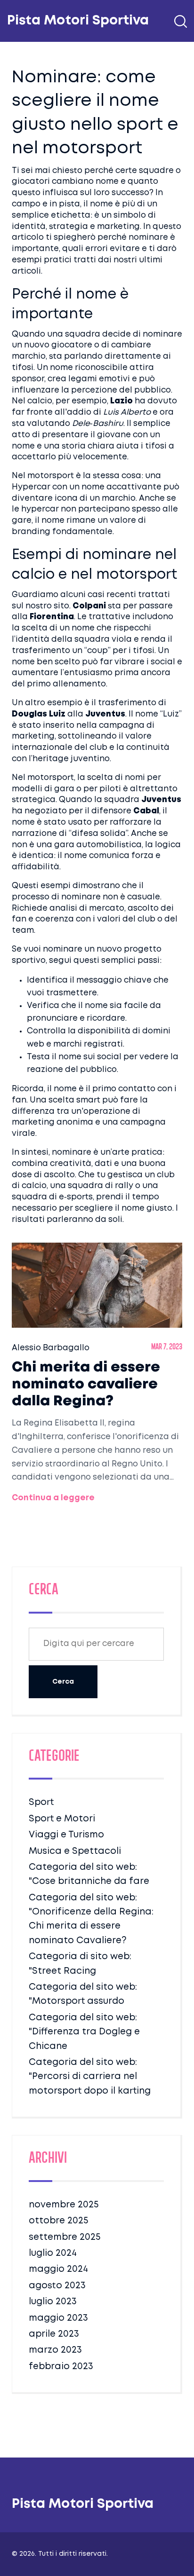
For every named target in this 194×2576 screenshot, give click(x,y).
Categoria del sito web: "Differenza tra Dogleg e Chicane (84, 2032)
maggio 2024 (58, 2269)
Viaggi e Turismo (66, 1835)
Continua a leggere (53, 1498)
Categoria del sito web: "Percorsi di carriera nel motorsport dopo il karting (90, 2077)
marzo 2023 (55, 2350)
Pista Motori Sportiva (78, 21)
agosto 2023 (57, 2286)
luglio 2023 (53, 2302)
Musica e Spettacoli (75, 1851)
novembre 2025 (64, 2205)
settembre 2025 (65, 2237)
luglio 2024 (53, 2253)
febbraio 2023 (61, 2367)
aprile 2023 (54, 2334)
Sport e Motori (62, 1819)
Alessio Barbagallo (51, 1348)
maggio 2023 (58, 2318)
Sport (41, 1802)
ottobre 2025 (58, 2221)
